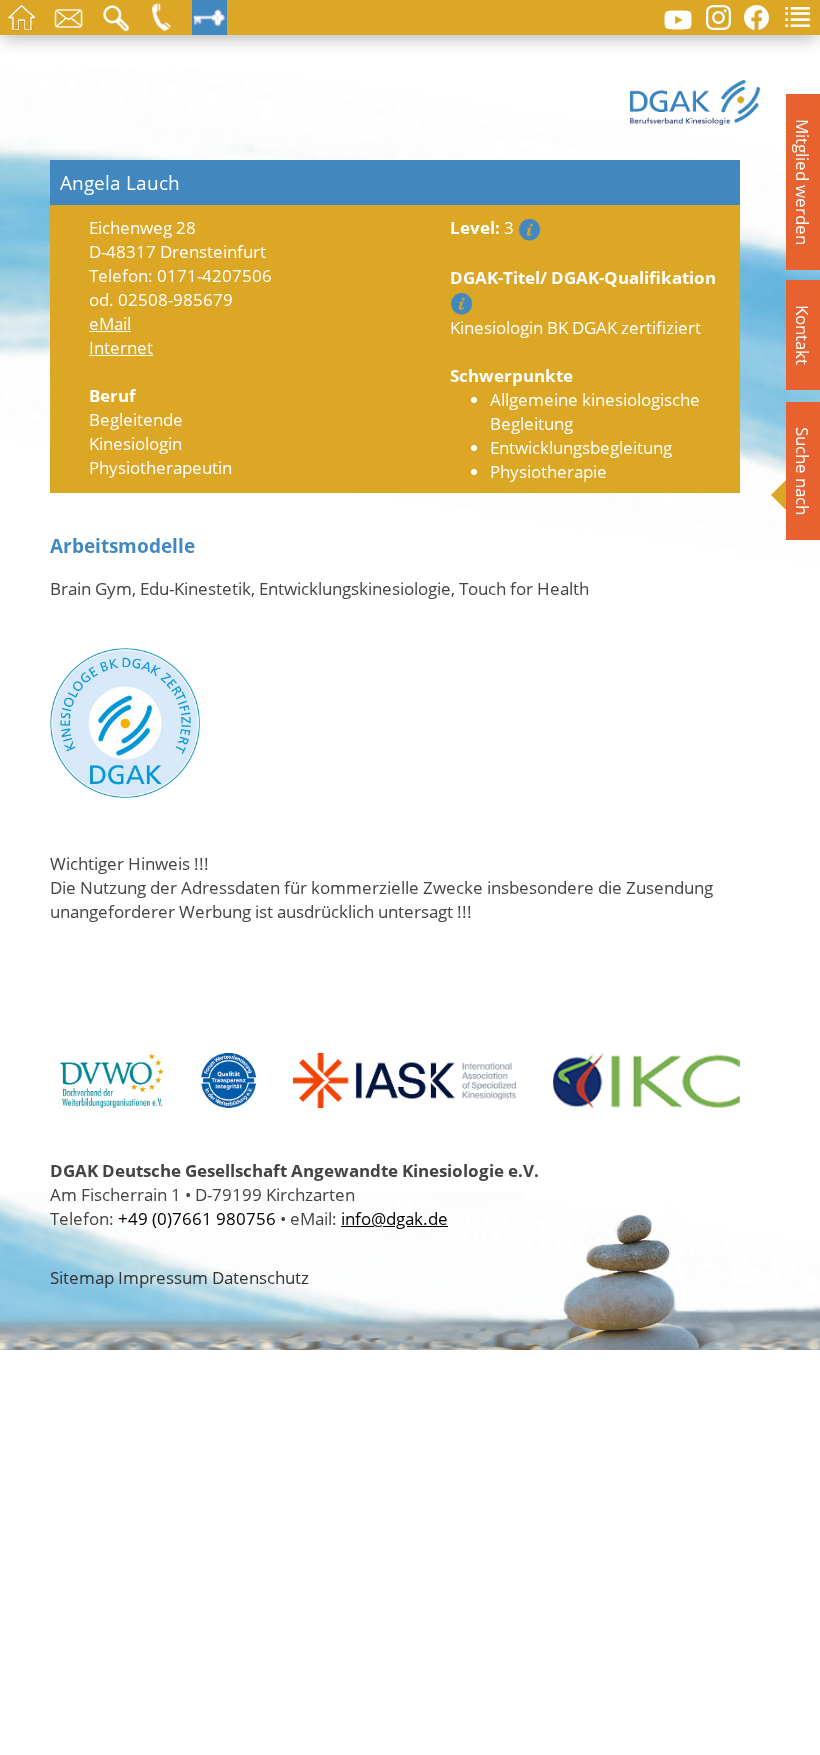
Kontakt (803, 335)
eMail (110, 323)
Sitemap (82, 1277)
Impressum (163, 1277)
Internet (121, 347)
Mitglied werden (803, 182)
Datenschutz (260, 1277)
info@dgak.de (394, 1218)
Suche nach (803, 471)
